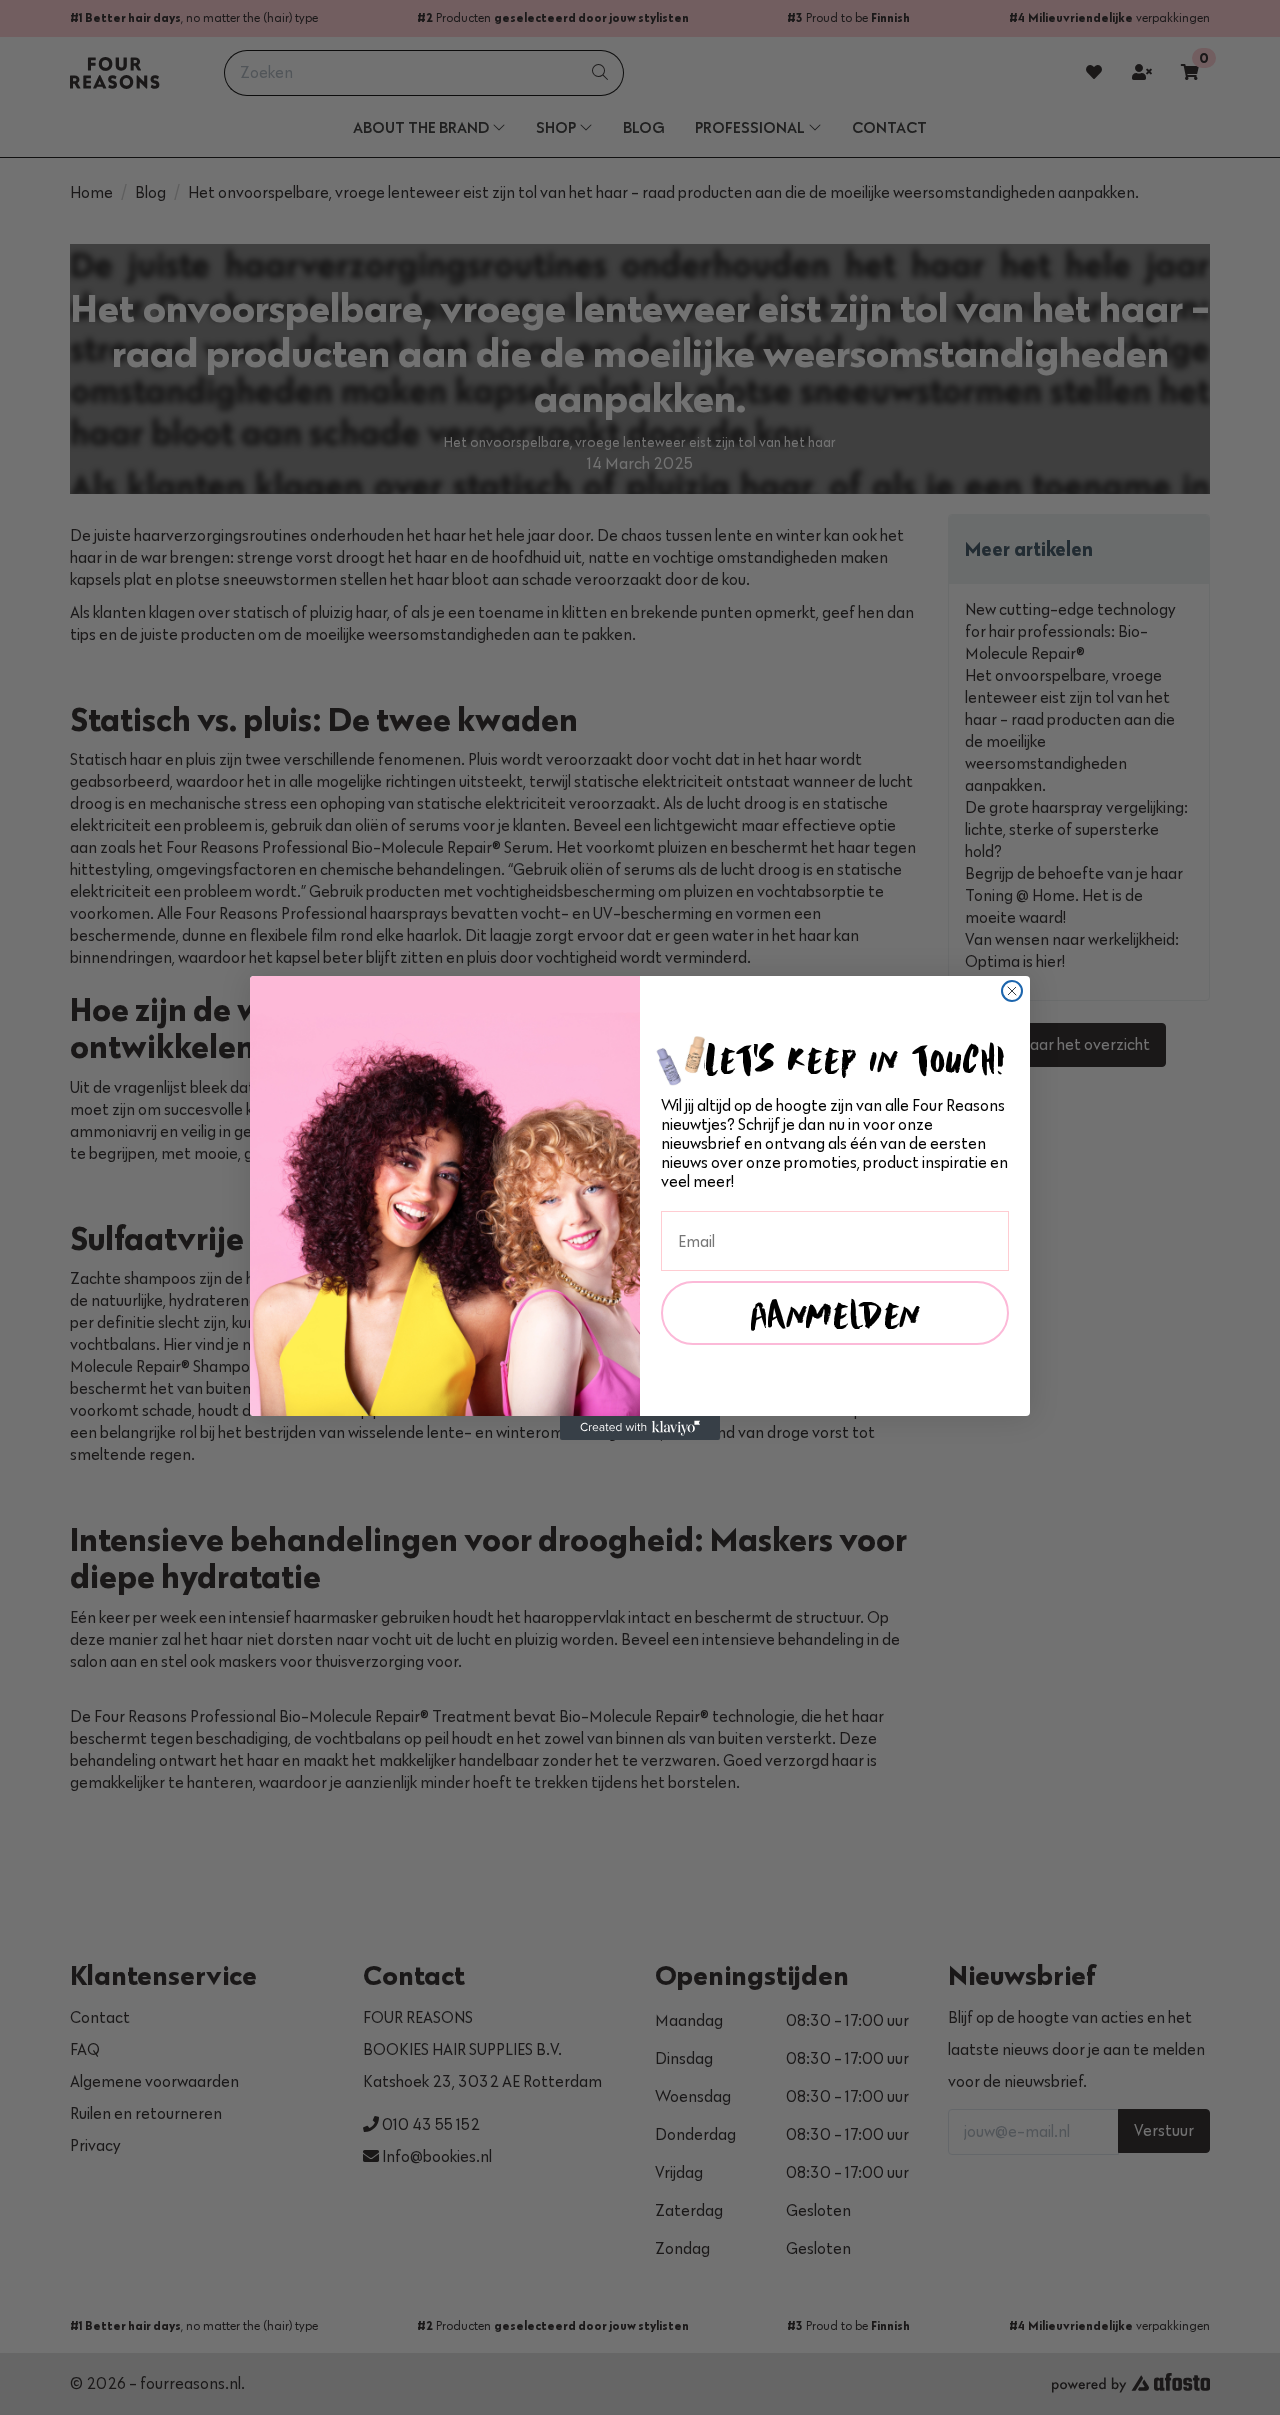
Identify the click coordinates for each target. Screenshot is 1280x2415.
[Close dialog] (1012, 991)
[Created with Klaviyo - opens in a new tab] (640, 1428)
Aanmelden (835, 1313)
